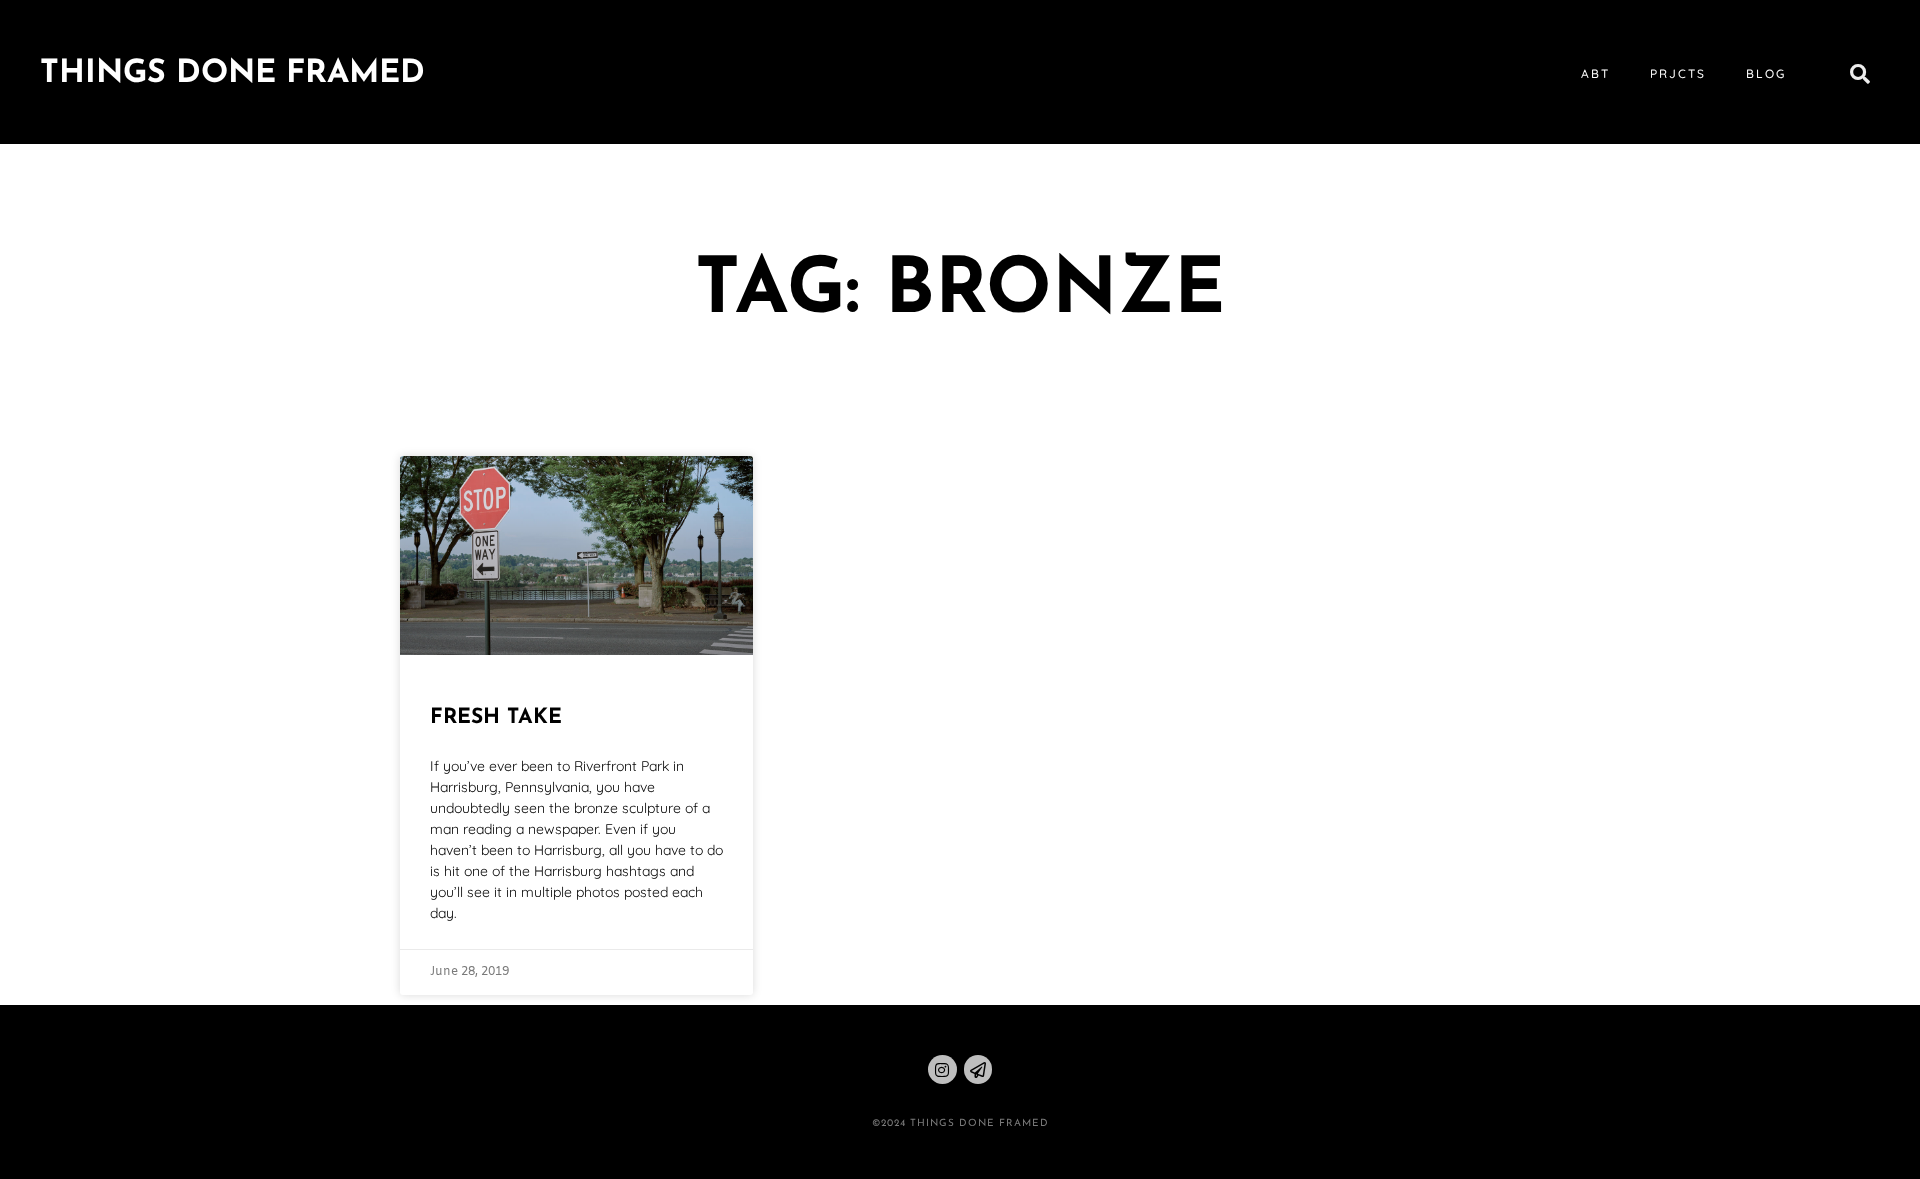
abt (1595, 73)
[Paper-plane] (978, 1069)
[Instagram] (942, 1069)
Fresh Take (496, 717)
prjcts (1678, 73)
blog (1766, 73)
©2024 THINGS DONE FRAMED (960, 1123)
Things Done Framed (232, 74)
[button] (1860, 74)
